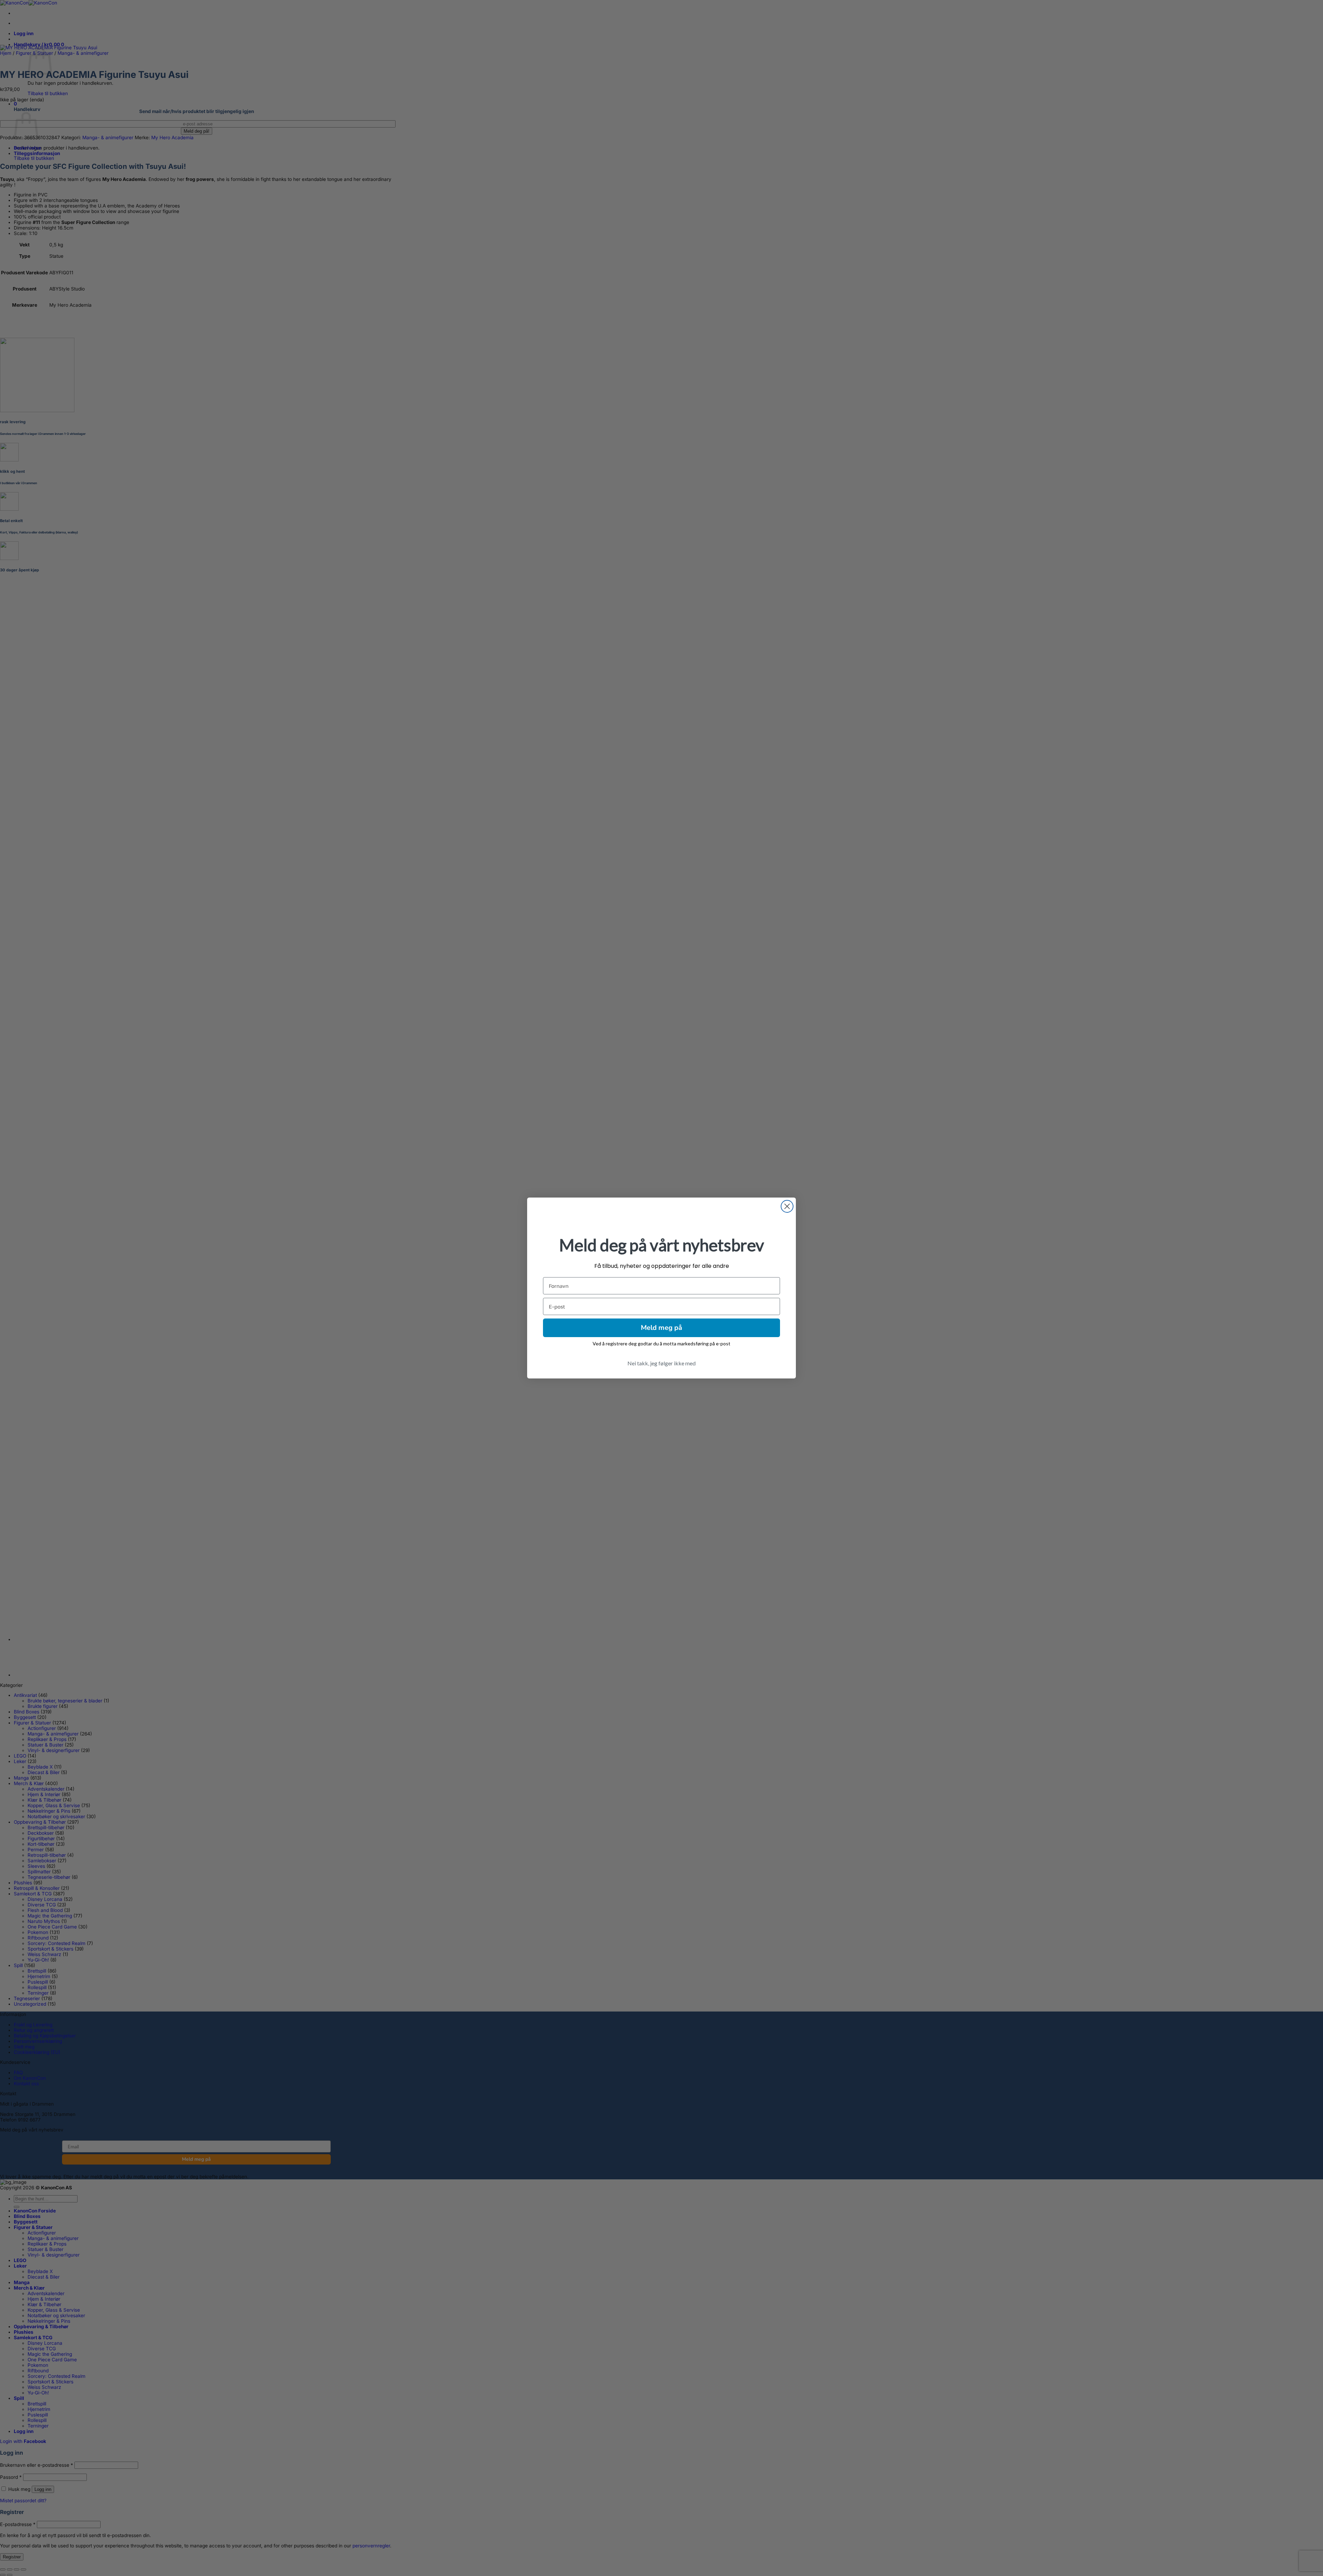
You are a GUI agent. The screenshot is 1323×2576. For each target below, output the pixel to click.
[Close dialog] (787, 1206)
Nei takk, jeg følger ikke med (661, 1363)
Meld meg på (661, 1328)
